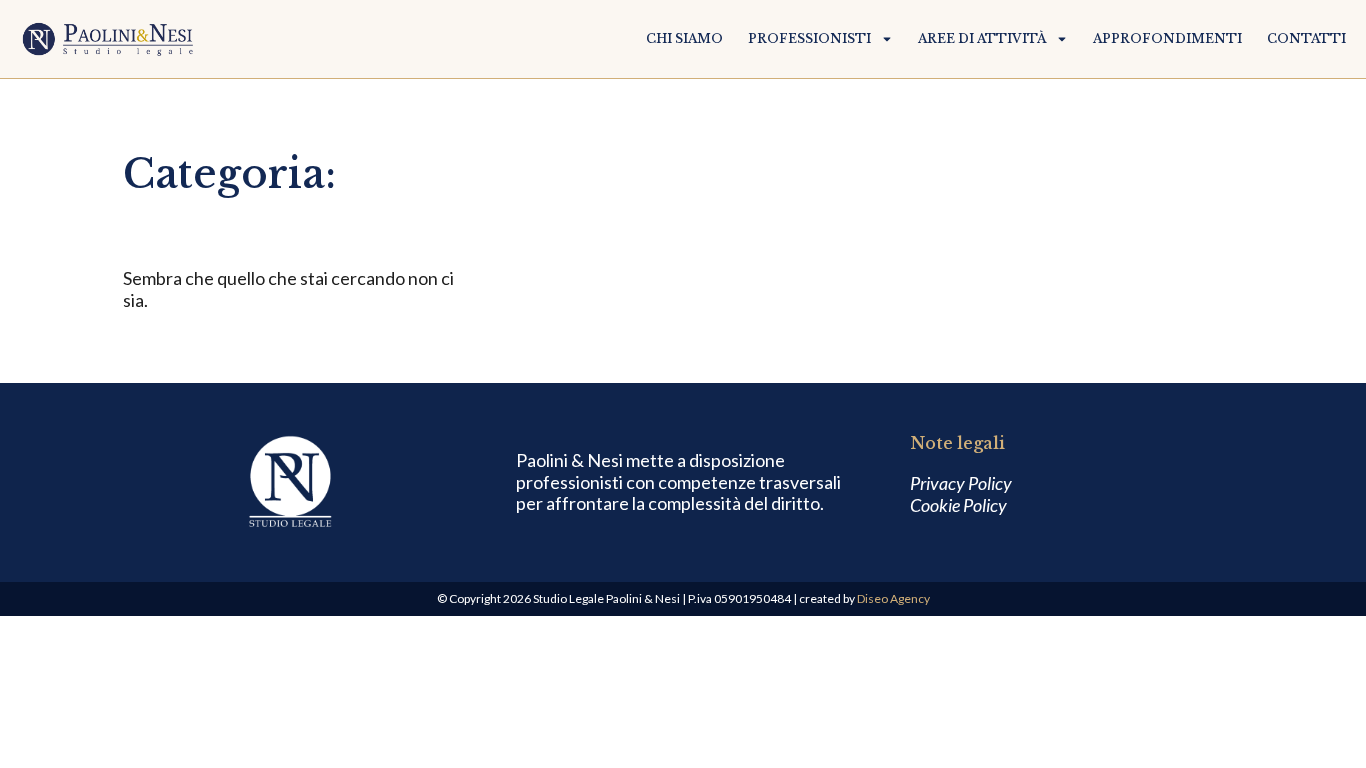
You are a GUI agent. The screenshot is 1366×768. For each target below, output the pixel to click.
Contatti (1306, 39)
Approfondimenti (1167, 39)
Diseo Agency (893, 598)
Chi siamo (684, 39)
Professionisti (809, 39)
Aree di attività (982, 39)
